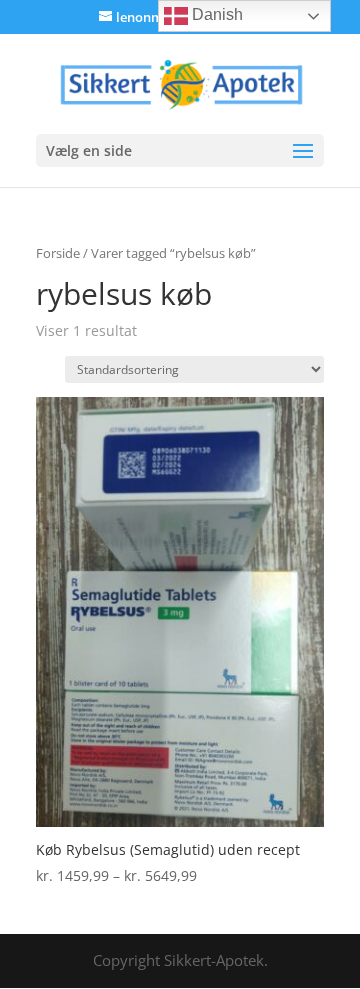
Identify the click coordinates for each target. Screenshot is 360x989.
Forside (58, 253)
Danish (215, 14)
